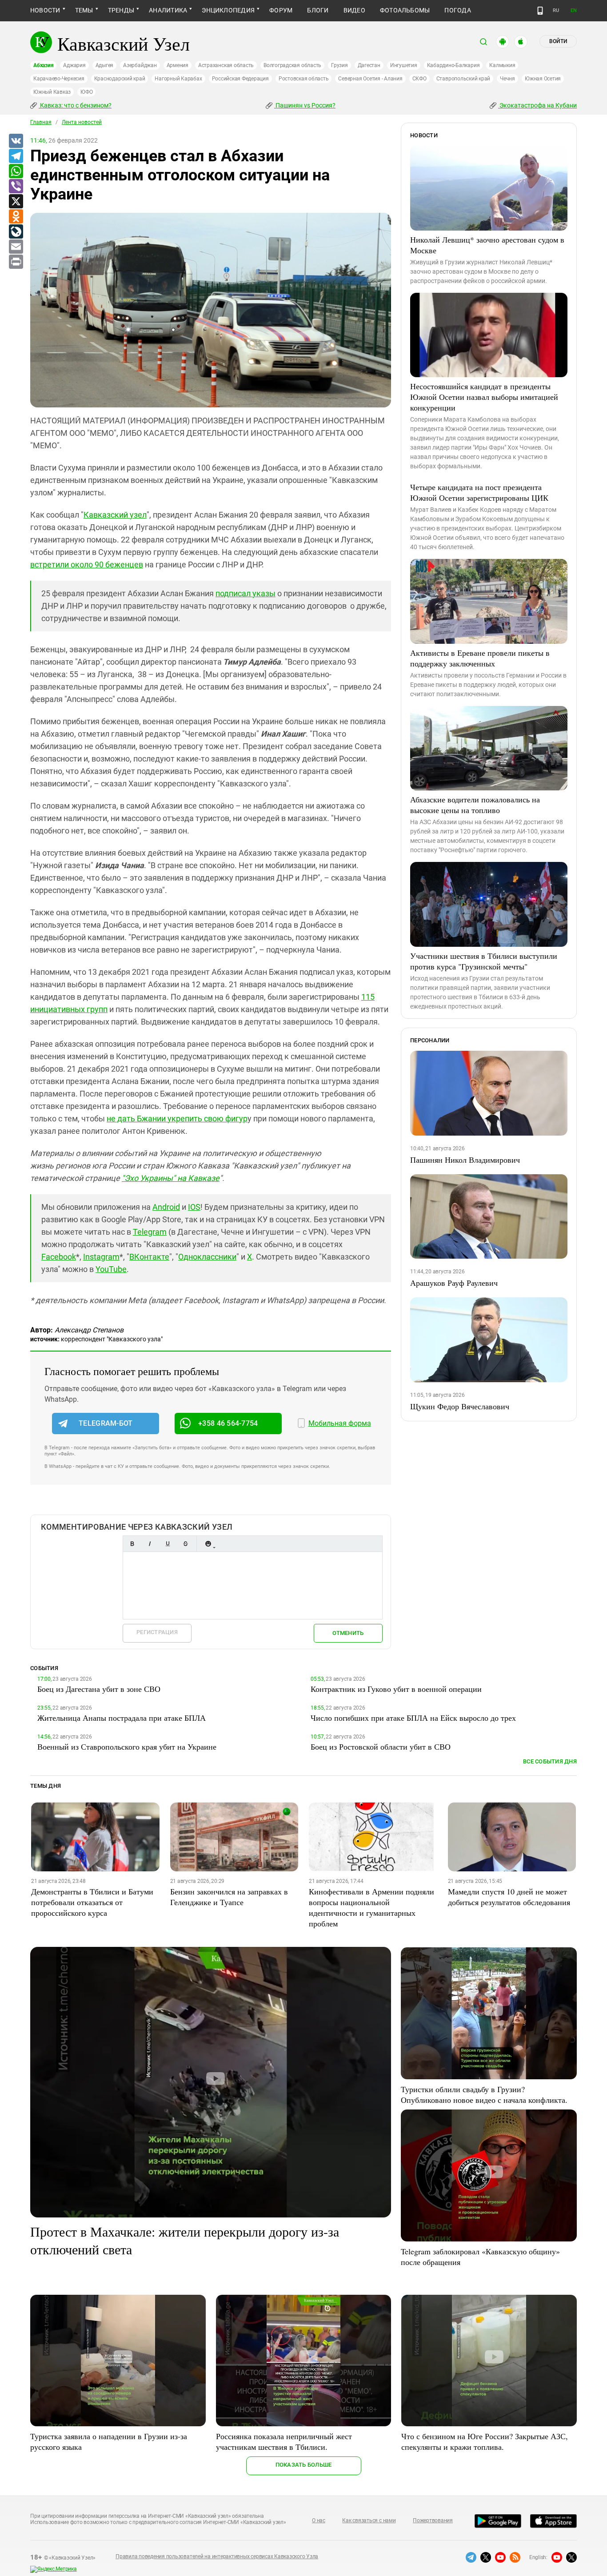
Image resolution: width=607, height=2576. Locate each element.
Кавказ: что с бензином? (75, 105)
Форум (281, 10)
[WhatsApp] (16, 171)
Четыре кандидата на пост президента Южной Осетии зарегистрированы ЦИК (479, 492)
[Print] (16, 262)
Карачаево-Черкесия (59, 79)
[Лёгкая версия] (540, 11)
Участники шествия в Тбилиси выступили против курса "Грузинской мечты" (484, 961)
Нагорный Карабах (178, 79)
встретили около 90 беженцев (87, 564)
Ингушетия (404, 65)
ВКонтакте (149, 1257)
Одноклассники (207, 1257)
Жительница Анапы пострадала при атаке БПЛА (122, 1718)
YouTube (111, 1269)
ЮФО (86, 92)
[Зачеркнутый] (185, 1544)
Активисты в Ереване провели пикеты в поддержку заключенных (480, 658)
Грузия (339, 65)
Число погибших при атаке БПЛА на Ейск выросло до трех (413, 1718)
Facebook (59, 1257)
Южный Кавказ (52, 92)
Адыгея (105, 65)
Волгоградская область (292, 65)
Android (166, 1207)
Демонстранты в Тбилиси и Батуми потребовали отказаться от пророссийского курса (92, 1902)
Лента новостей (82, 122)
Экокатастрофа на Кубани (537, 105)
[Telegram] (16, 156)
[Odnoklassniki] (16, 217)
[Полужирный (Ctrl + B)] (132, 1544)
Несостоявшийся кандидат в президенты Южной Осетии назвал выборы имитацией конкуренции (484, 397)
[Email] (16, 247)
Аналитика (168, 10)
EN (574, 10)
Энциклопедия (228, 10)
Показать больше (304, 2465)
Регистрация (157, 1632)
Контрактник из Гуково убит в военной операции (396, 1689)
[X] (16, 202)
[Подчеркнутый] (168, 1544)
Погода (457, 10)
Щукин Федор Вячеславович (460, 1406)
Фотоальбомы (405, 10)
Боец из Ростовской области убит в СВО (381, 1747)
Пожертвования (433, 2520)
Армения (178, 65)
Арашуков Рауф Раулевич (454, 1283)
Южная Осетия (543, 79)
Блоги (318, 10)
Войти (558, 41)
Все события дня (550, 1761)
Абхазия (43, 65)
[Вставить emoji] (208, 1544)
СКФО (419, 79)
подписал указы (246, 593)
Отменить (348, 1633)
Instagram (101, 1257)
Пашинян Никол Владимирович (465, 1160)
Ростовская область (304, 79)
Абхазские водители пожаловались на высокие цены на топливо (475, 805)
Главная (41, 122)
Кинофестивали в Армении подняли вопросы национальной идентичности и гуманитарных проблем (371, 1907)
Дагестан (369, 65)
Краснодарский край (120, 79)
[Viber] (16, 187)
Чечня (507, 79)
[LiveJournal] (16, 232)
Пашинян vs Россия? (305, 105)
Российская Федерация (240, 79)
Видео (354, 10)
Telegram (150, 1232)
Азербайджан (140, 65)
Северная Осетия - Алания (370, 79)
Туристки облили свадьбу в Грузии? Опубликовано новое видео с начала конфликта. (484, 2094)
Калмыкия (502, 65)
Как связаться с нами (369, 2520)
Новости (45, 10)
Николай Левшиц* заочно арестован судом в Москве (487, 245)
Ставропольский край (463, 79)
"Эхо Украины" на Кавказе (171, 1178)
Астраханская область (226, 65)
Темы (84, 10)
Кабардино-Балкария (453, 65)
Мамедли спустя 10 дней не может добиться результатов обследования (509, 1897)
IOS (194, 1207)
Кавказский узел (115, 515)
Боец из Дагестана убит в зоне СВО (99, 1689)
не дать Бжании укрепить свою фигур (177, 1119)
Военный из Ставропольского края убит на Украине (127, 1747)
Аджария (74, 65)
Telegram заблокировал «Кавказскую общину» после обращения (480, 2257)
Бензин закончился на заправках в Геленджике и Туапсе (229, 1897)
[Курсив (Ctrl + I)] (150, 1544)
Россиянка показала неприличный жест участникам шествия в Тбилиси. (284, 2441)
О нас (319, 2520)
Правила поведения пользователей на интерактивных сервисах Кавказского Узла (217, 2556)
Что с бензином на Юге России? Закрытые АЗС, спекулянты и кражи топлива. (485, 2441)
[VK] (16, 141)
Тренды (121, 10)
